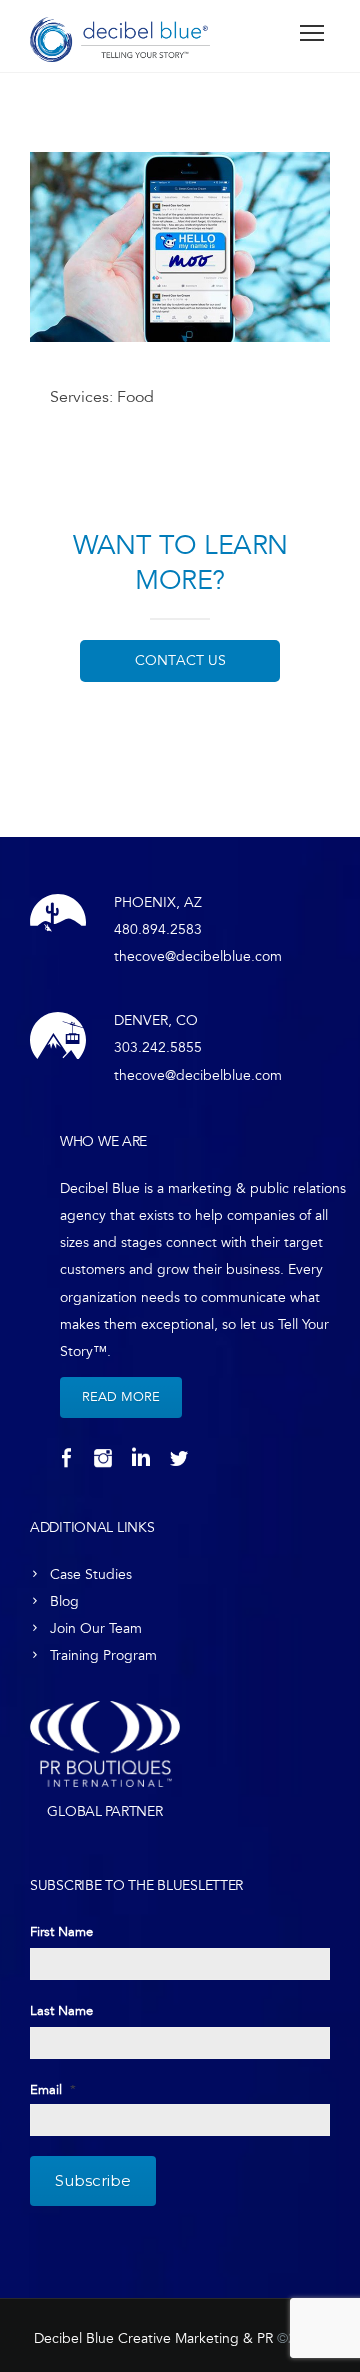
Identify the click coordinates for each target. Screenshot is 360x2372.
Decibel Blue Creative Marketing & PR (153, 2338)
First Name (61, 1932)
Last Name (61, 2011)
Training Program (103, 1655)
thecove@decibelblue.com (198, 956)
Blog (64, 1601)
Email (53, 2090)
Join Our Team (96, 1628)
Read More (121, 1397)
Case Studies (91, 1574)
